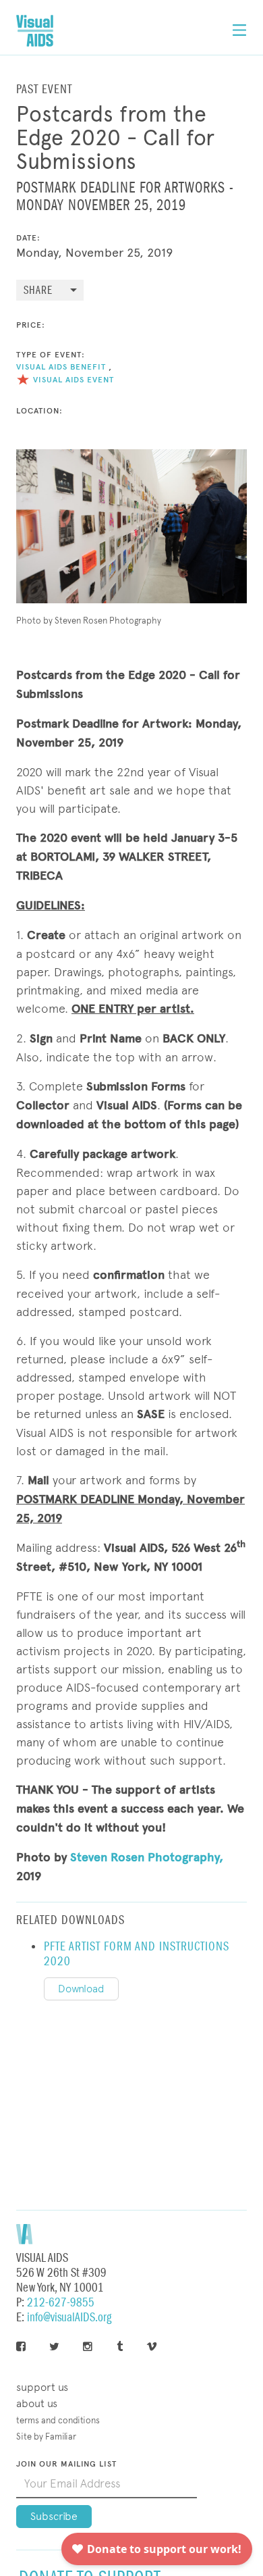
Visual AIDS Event (74, 380)
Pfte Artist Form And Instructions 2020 (137, 1954)
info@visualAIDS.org (69, 2318)
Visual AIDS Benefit (61, 367)
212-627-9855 (61, 2303)
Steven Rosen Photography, (147, 1857)
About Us (37, 2403)
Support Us (42, 2387)
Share (38, 291)
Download (81, 1989)
